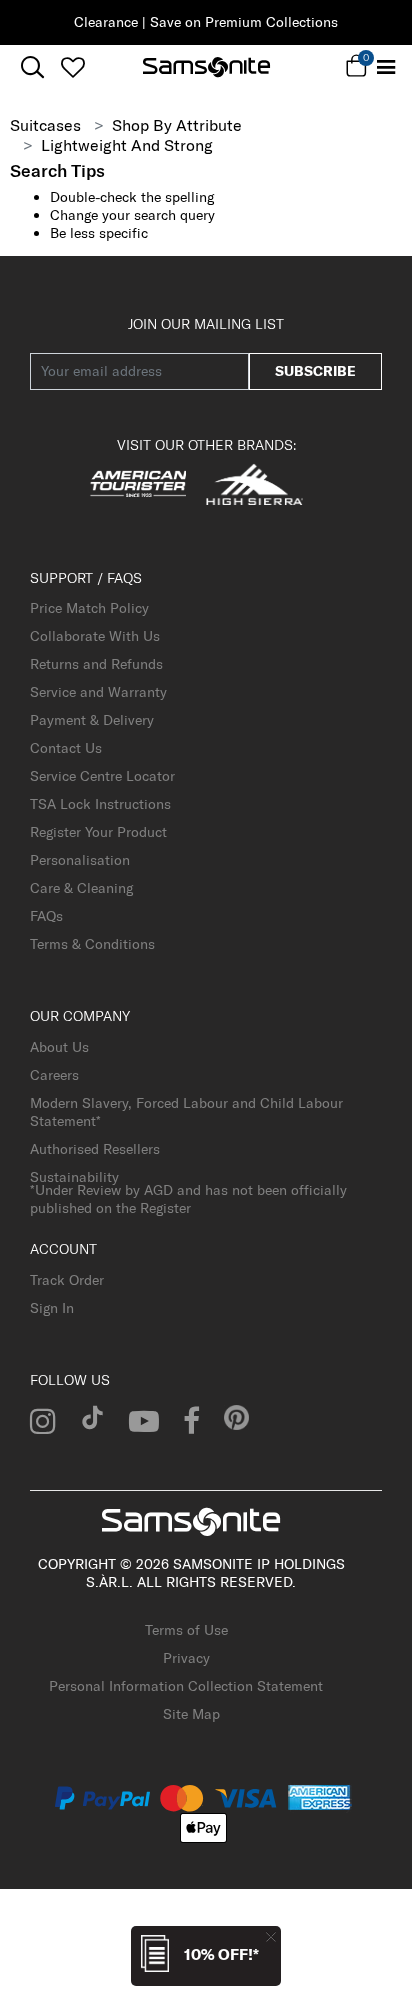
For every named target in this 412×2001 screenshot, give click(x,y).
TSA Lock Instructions (100, 804)
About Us (59, 1047)
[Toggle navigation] (385, 67)
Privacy (186, 1658)
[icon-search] (32, 67)
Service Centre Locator (102, 776)
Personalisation (80, 860)
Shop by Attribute (177, 125)
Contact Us (66, 748)
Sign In (52, 1308)
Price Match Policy (89, 608)
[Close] (271, 1936)
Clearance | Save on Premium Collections (206, 22)
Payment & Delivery (92, 720)
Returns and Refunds (96, 664)
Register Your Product (98, 832)
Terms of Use (186, 1630)
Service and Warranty (98, 692)
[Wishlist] (72, 67)
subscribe (315, 371)
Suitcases (45, 125)
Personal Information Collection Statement (186, 1686)
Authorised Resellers (95, 1149)
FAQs (46, 916)
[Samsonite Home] (206, 67)
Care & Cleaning (81, 888)
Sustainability (74, 1177)
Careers (54, 1075)
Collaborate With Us (95, 636)
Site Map (191, 1714)
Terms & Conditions (92, 944)
